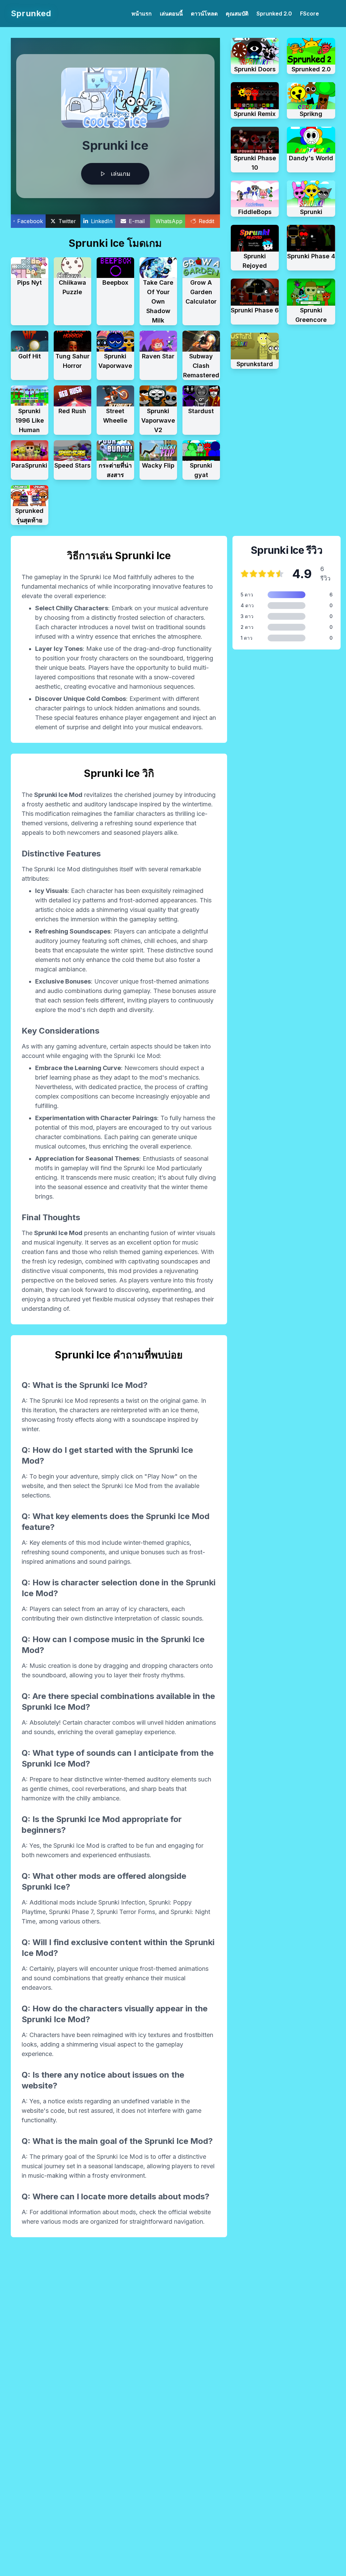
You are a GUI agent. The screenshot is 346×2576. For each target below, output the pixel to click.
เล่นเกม (121, 174)
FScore (310, 14)
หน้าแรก (142, 14)
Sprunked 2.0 (274, 14)
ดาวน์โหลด (204, 14)
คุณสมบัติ (237, 14)
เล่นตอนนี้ (171, 14)
